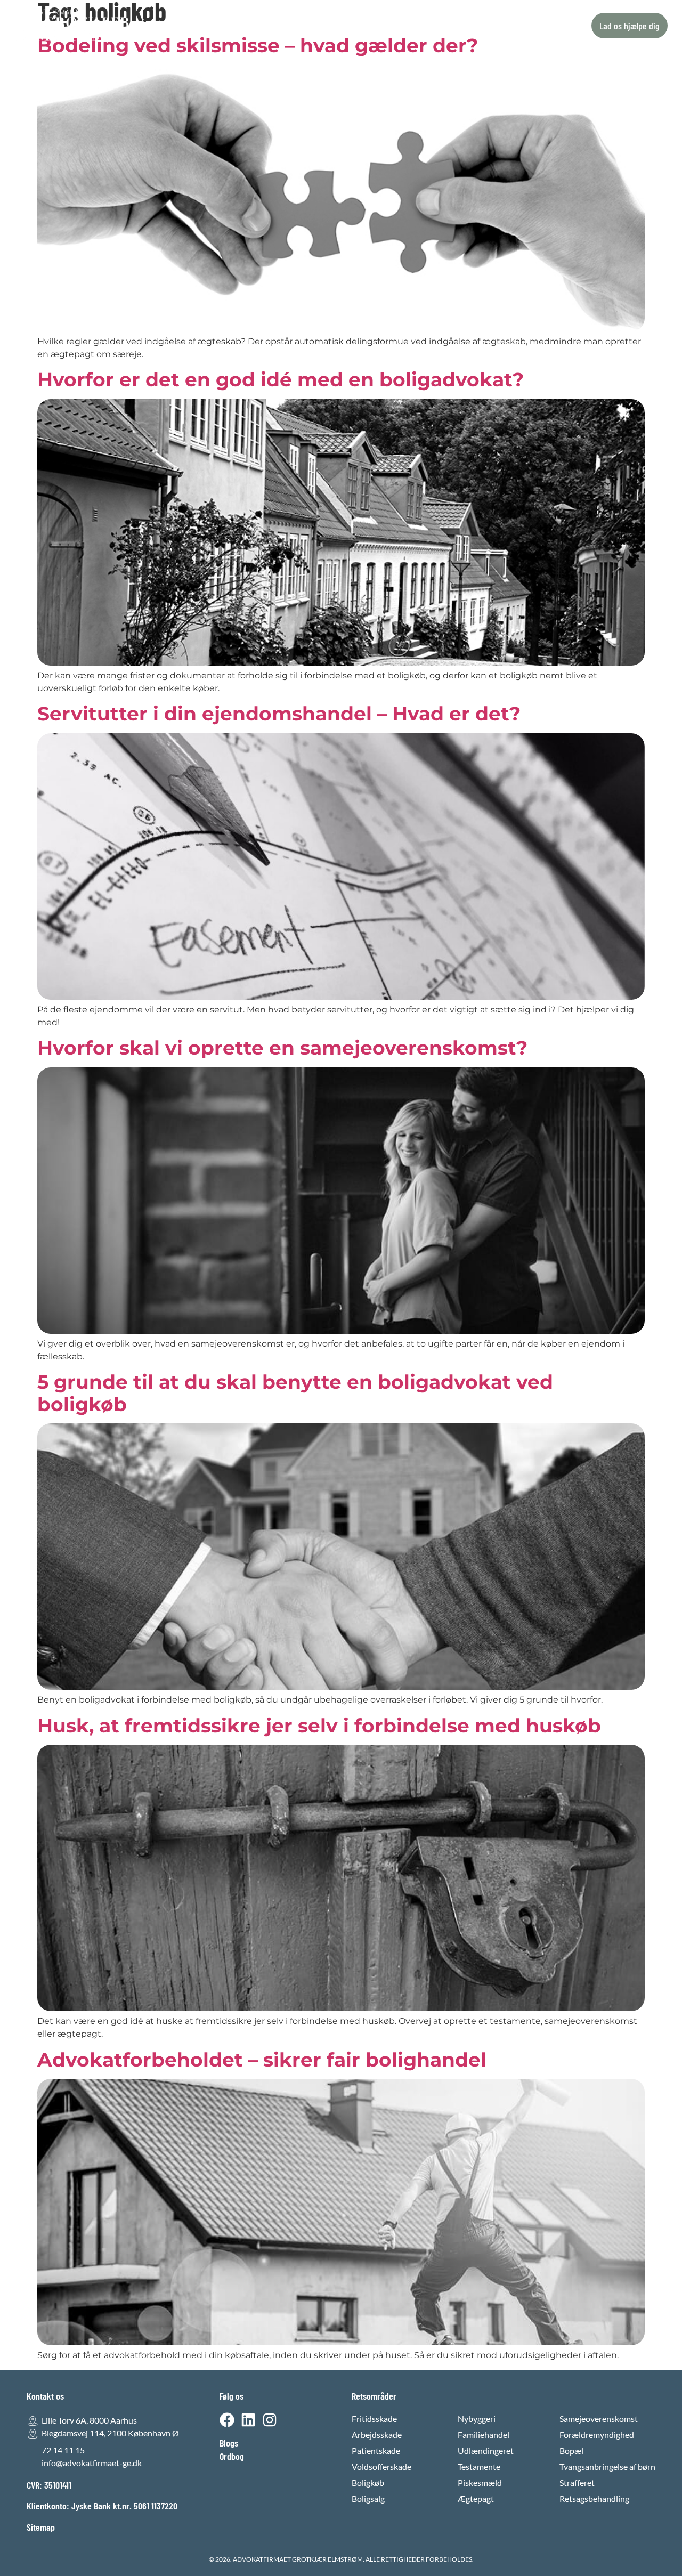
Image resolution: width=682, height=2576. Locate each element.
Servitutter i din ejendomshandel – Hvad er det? (279, 714)
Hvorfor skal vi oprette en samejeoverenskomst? (282, 1048)
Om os (363, 26)
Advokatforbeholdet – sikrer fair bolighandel (262, 2060)
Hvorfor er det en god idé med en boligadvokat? (281, 379)
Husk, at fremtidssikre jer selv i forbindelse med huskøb (319, 1726)
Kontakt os (411, 26)
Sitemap (41, 2527)
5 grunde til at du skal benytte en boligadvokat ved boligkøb (295, 1393)
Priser (323, 26)
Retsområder (258, 26)
